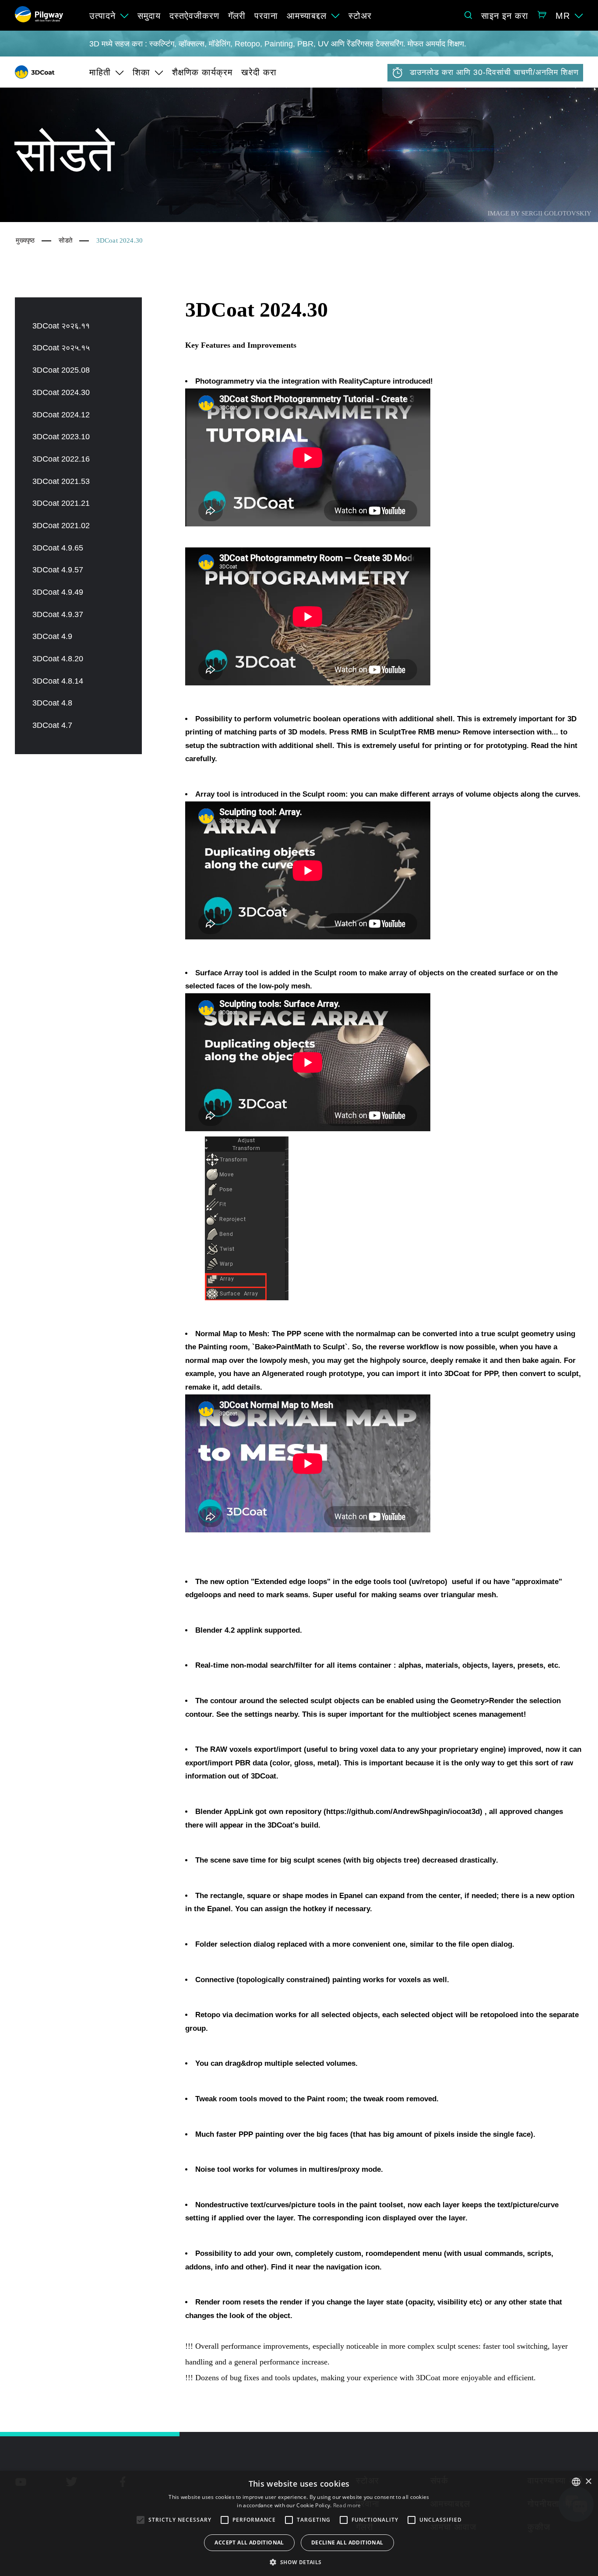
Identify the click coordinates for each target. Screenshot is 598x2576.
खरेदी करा (259, 72)
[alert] (299, 2523)
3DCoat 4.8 (52, 703)
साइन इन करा (505, 16)
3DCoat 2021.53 (61, 481)
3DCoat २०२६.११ (61, 326)
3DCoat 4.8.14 (58, 681)
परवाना (266, 16)
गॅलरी (237, 16)
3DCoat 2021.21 (61, 503)
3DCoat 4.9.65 (58, 548)
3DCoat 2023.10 (61, 437)
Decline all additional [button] (347, 2542)
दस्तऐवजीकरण (194, 16)
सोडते (65, 240)
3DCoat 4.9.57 (58, 570)
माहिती (100, 72)
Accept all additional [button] (249, 2542)
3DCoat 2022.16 (61, 459)
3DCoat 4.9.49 (58, 592)
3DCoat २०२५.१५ (61, 348)
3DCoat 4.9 (52, 636)
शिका (141, 72)
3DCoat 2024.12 (61, 415)
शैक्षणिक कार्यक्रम (202, 72)
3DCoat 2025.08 (61, 370)
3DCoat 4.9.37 (58, 614)
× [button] (588, 2482)
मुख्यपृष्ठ (25, 240)
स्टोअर (360, 16)
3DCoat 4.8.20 (58, 659)
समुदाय (149, 16)
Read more (347, 2505)
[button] (299, 2562)
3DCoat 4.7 (52, 725)
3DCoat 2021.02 (61, 526)
